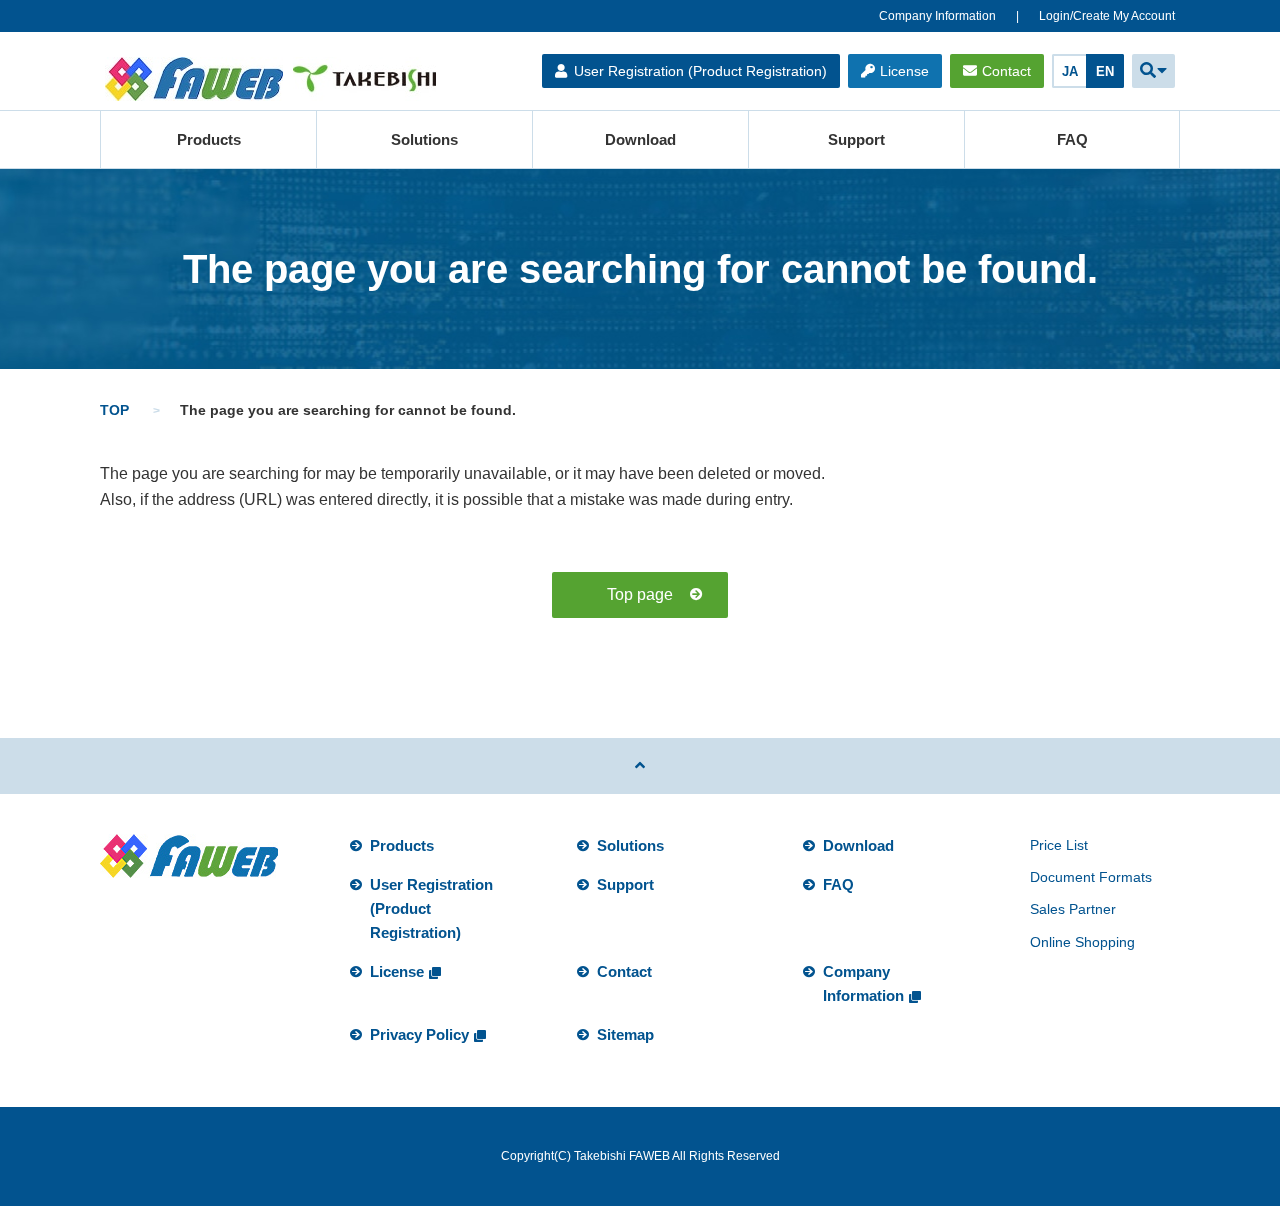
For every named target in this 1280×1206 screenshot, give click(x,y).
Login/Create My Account (1107, 16)
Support (856, 139)
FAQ (1072, 139)
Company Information (937, 16)
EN (1105, 71)
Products (209, 139)
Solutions (424, 139)
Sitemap (625, 1034)
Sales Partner (1073, 909)
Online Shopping (1082, 942)
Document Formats (1091, 877)
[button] (1153, 71)
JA (1070, 71)
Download (640, 139)
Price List (1059, 845)
